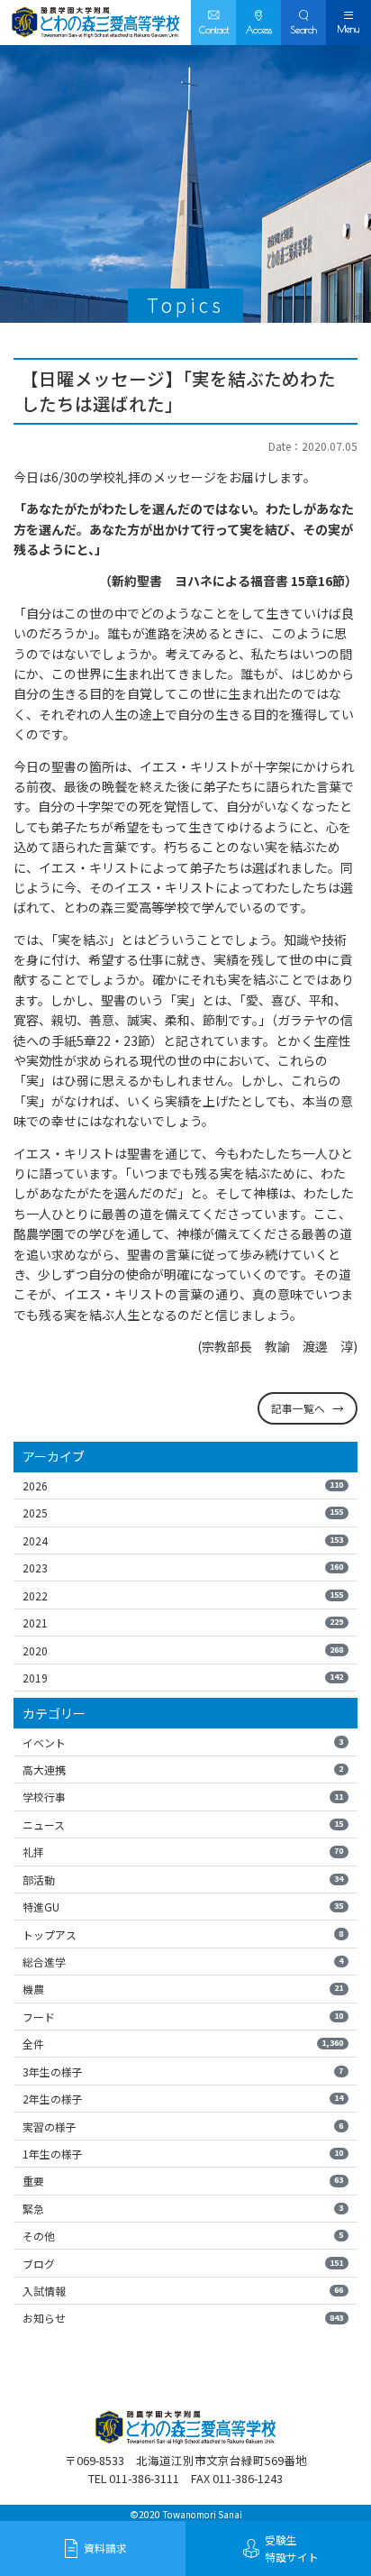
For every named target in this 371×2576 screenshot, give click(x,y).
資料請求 (105, 2548)
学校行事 (183, 1797)
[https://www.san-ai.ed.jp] (95, 23)
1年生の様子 (183, 2154)
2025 (183, 1513)
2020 (183, 1650)
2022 (183, 1595)
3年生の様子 (183, 2072)
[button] (303, 23)
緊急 (183, 2209)
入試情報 (183, 2291)
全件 (183, 2044)
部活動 (183, 1879)
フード (183, 2017)
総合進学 (183, 1962)
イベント (183, 1742)
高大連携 (183, 1769)
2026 (183, 1485)
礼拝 (183, 1852)
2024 (183, 1540)
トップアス (183, 1934)
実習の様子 (183, 2127)
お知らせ (183, 2318)
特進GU (183, 1907)
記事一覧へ (298, 1408)
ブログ (183, 2264)
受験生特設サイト (292, 2548)
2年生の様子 (183, 2099)
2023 (183, 1568)
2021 (183, 1623)
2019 (183, 1678)
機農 (183, 1989)
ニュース (183, 1824)
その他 (183, 2236)
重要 (183, 2181)
